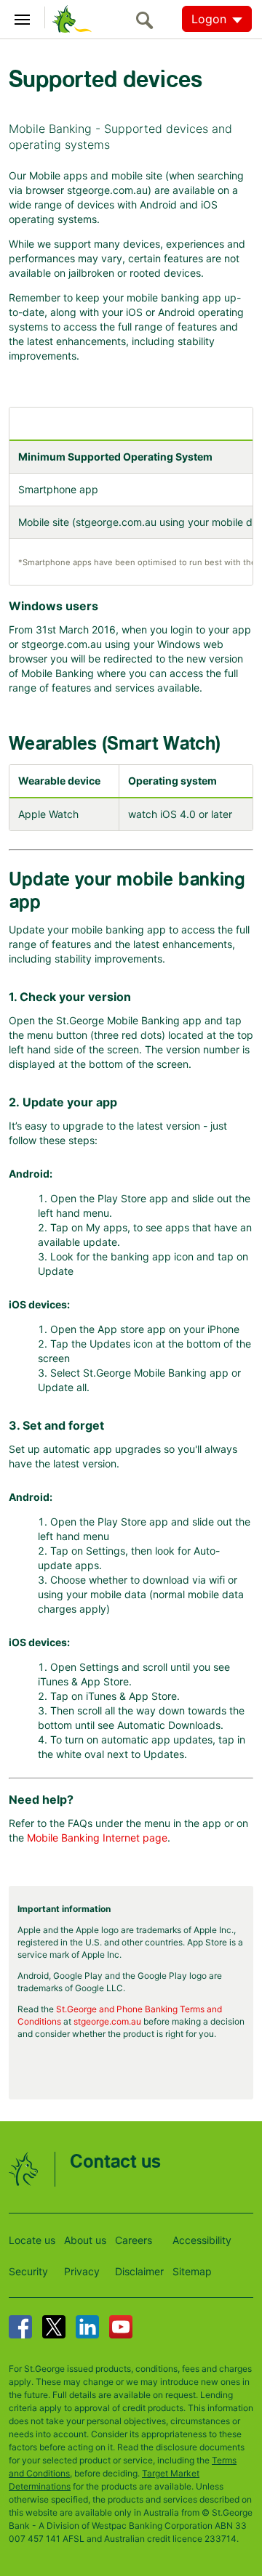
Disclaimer (139, 2271)
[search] (148, 20)
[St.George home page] (68, 18)
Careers (134, 2240)
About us (85, 2240)
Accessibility (202, 2240)
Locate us (32, 2240)
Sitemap (192, 2271)
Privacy (82, 2271)
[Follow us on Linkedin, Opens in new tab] (87, 2327)
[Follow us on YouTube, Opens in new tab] (121, 2327)
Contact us (115, 2162)
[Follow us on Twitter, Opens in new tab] (54, 2327)
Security (28, 2271)
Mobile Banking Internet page (97, 1838)
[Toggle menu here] (23, 17)
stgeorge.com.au (107, 2021)
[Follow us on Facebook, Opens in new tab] (20, 2327)
